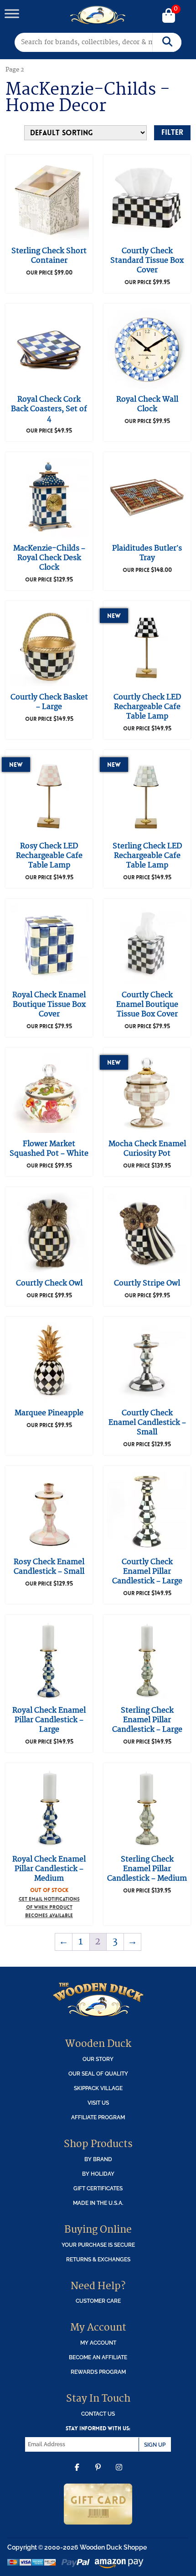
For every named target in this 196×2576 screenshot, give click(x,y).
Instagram (119, 2474)
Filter (172, 132)
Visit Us (98, 2103)
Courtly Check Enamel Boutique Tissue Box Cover (147, 1005)
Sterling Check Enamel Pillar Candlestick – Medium (147, 1869)
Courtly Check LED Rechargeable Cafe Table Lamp (147, 707)
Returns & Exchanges (98, 2259)
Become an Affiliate (98, 2357)
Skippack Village (98, 2088)
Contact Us (98, 2414)
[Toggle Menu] (12, 13)
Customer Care (98, 2301)
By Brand (98, 2159)
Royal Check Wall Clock (147, 404)
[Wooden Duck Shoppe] (98, 15)
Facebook (77, 2474)
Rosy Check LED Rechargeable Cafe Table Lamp (49, 856)
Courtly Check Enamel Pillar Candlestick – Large (147, 1571)
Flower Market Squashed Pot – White (49, 1149)
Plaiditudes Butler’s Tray (147, 553)
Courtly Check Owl (49, 1283)
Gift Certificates (98, 2188)
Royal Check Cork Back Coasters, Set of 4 (49, 409)
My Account (98, 2343)
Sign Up (155, 2445)
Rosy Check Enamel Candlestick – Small (49, 1567)
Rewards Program (98, 2372)
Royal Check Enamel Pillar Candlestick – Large (49, 1720)
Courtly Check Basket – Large (49, 702)
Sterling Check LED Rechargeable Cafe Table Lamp (147, 856)
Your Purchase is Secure (98, 2245)
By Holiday (98, 2174)
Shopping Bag (169, 16)
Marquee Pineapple (49, 1413)
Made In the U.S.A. (98, 2203)
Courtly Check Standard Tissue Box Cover (147, 260)
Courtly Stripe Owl (147, 1283)
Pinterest (98, 2474)
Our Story (98, 2059)
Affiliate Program (98, 2117)
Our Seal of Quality (98, 2074)
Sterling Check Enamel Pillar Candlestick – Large (147, 1720)
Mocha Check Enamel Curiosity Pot (147, 1149)
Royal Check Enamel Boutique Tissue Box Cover (49, 1005)
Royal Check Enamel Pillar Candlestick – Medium (49, 1869)
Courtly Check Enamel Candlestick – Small (147, 1423)
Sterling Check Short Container (49, 256)
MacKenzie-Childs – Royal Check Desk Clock (49, 558)
